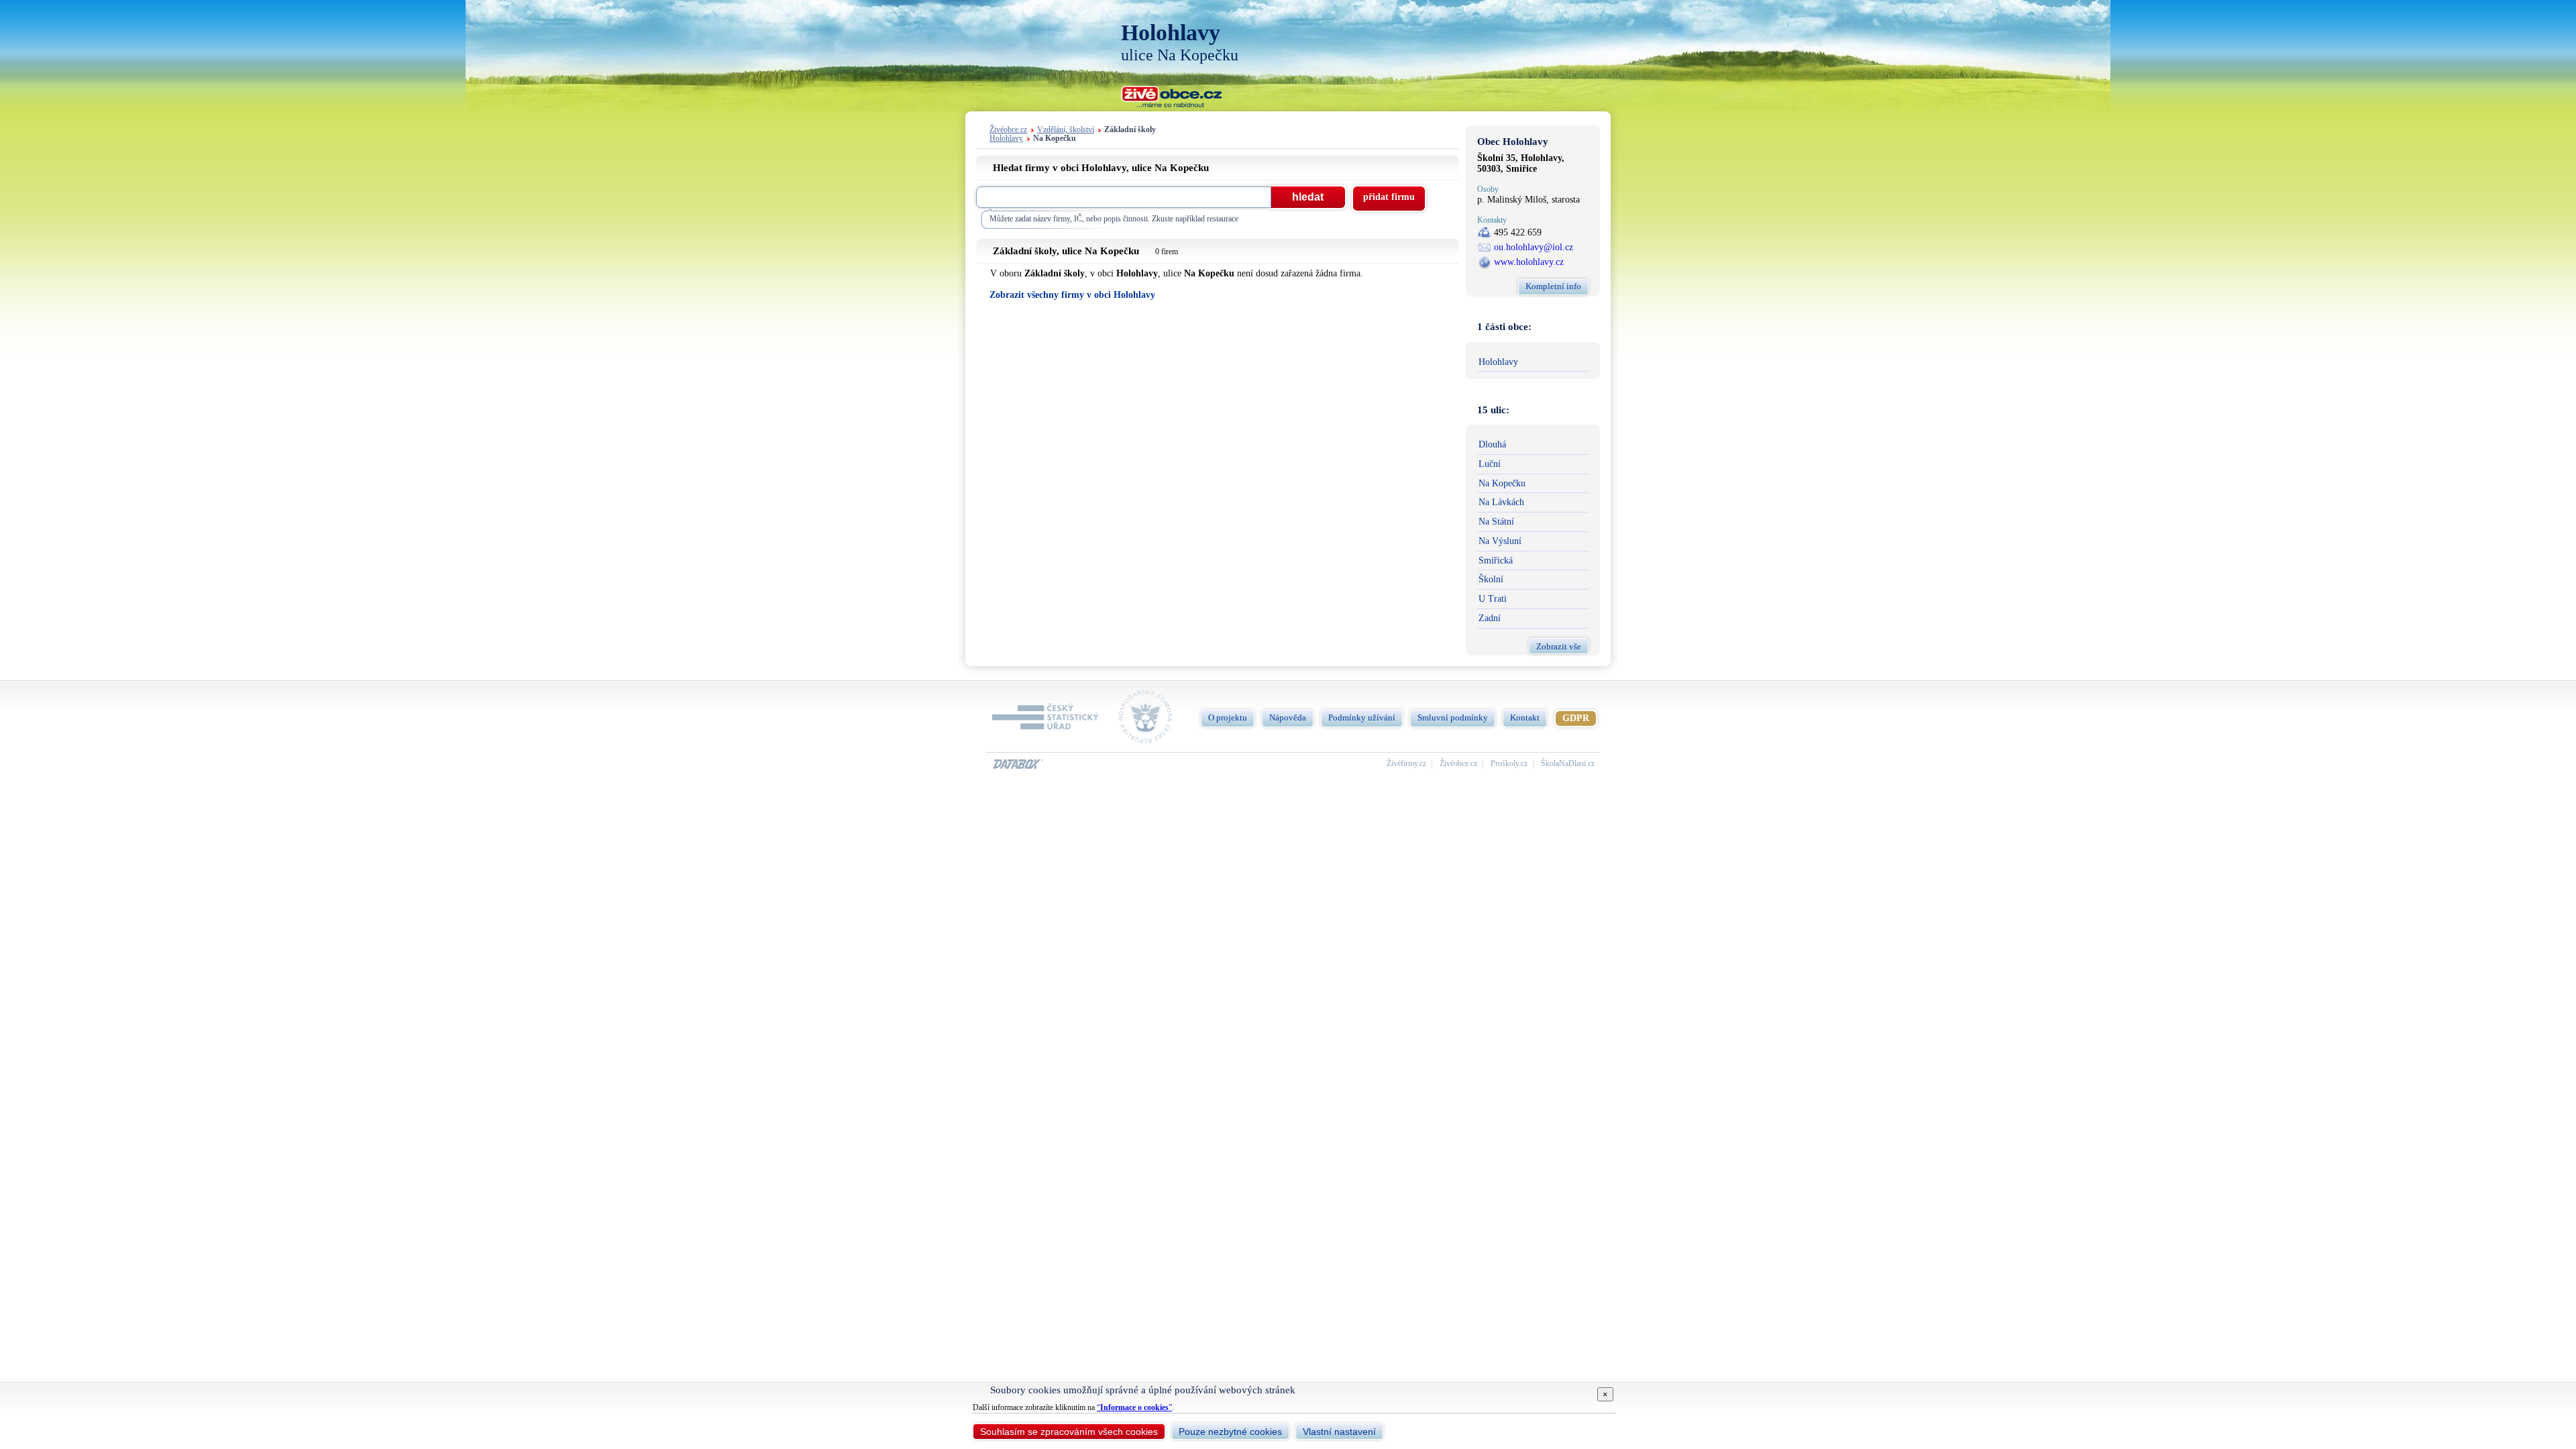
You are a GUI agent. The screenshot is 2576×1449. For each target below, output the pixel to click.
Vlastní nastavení (1339, 1432)
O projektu (1228, 717)
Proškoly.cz (1509, 764)
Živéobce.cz (1008, 130)
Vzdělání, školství (1066, 130)
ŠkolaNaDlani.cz (1568, 764)
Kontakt (1525, 717)
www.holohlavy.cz (1529, 262)
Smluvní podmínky (1453, 717)
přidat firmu (1389, 197)
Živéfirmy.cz (1406, 764)
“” (1134, 1407)
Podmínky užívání (1362, 717)
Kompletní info (1553, 286)
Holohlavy (1006, 139)
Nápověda (1288, 717)
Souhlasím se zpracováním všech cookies (1069, 1432)
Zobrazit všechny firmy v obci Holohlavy (1072, 295)
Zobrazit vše (1559, 646)
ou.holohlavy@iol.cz (1534, 247)
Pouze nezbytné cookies (1230, 1432)
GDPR (1576, 718)
